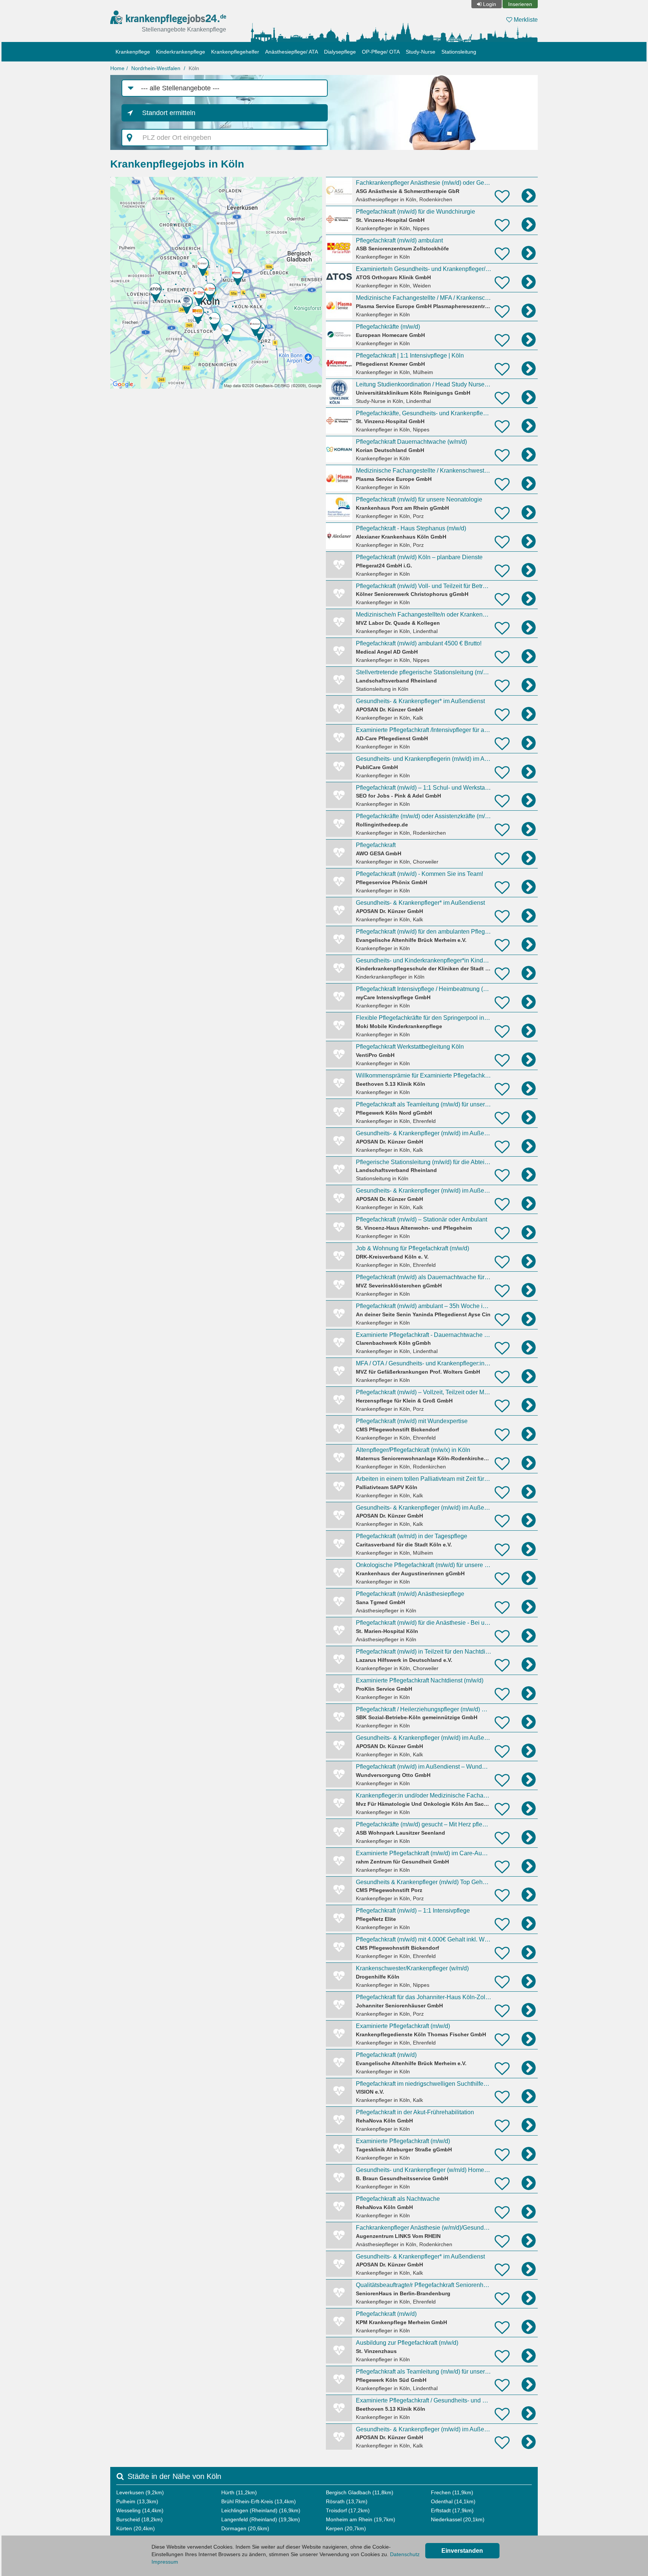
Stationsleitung (459, 52)
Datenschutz (405, 2554)
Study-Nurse (421, 52)
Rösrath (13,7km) (347, 2501)
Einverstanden (462, 2551)
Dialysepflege (340, 52)
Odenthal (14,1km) (453, 2501)
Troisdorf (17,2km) (348, 2510)
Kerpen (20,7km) (346, 2528)
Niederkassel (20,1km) (458, 2519)
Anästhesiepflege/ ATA (292, 52)
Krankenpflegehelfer (235, 52)
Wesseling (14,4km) (140, 2510)
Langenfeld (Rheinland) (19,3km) (261, 2519)
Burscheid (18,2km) (139, 2519)
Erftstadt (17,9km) (452, 2510)
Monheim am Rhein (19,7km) (361, 2519)
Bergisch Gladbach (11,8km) (360, 2492)
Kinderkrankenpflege (181, 52)
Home (117, 68)
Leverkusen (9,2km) (140, 2492)
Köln (194, 68)
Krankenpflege (133, 52)
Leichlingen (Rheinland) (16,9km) (261, 2510)
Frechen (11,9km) (452, 2492)
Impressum (165, 2562)
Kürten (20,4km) (136, 2528)
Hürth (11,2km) (239, 2492)
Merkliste (525, 20)
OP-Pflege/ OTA (381, 52)
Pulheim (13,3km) (137, 2501)
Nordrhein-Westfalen (156, 68)
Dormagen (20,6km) (245, 2528)
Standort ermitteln (169, 113)
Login (490, 4)
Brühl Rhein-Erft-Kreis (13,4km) (259, 2501)
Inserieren (520, 4)
